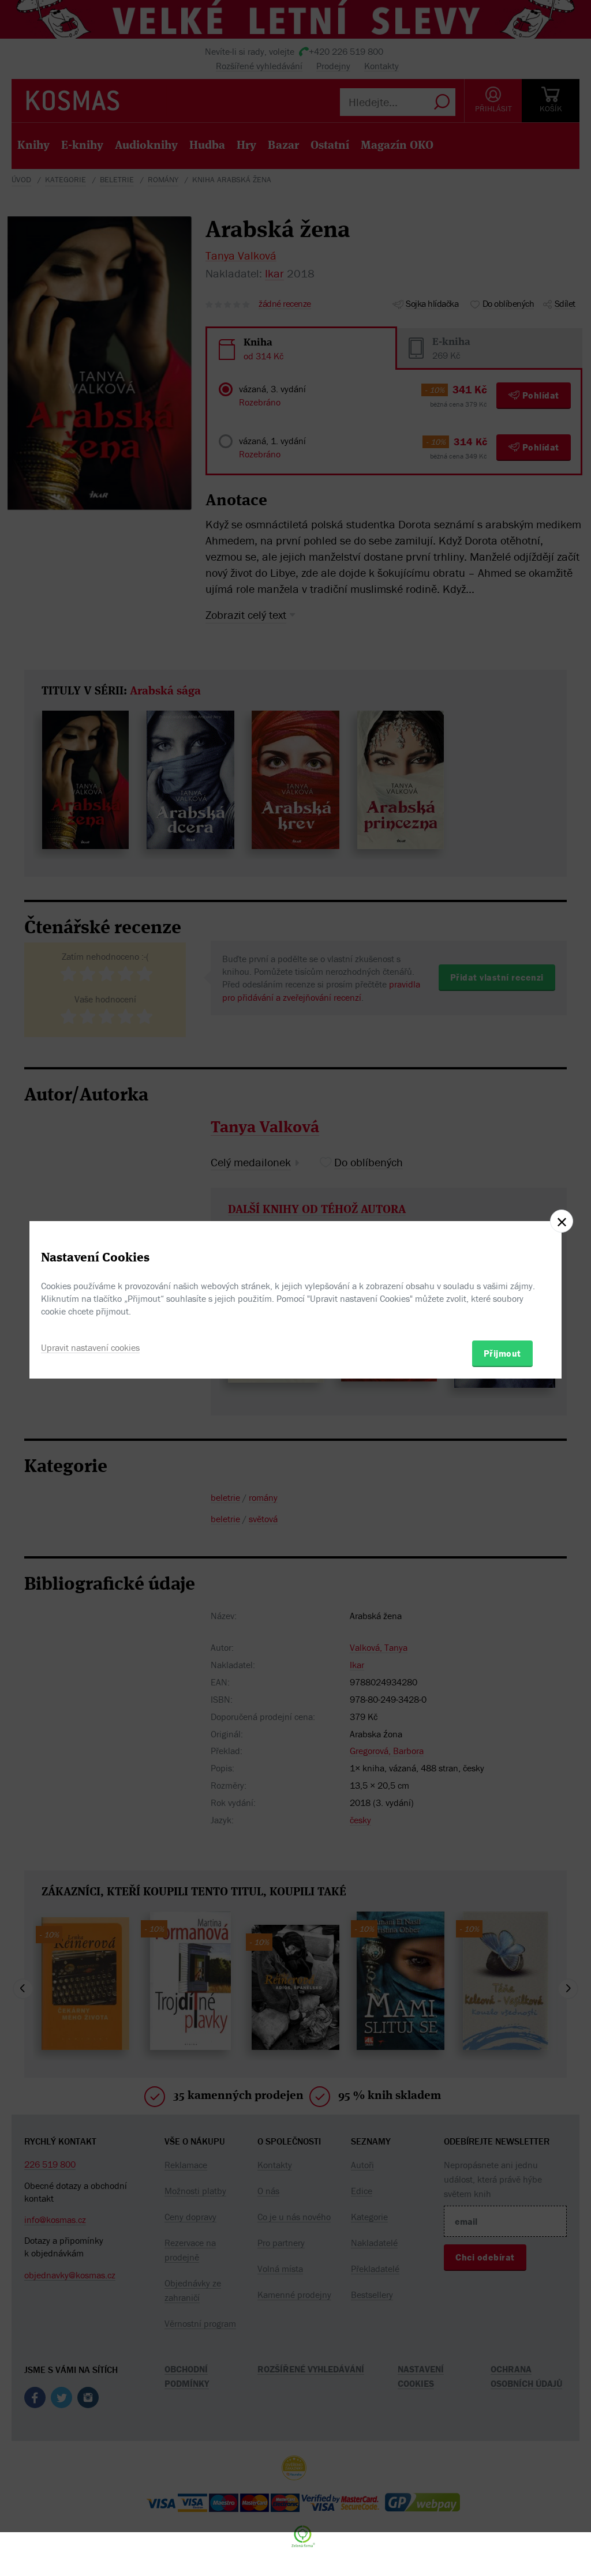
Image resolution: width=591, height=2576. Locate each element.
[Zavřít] (562, 1221)
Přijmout (502, 1353)
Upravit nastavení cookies (90, 1347)
